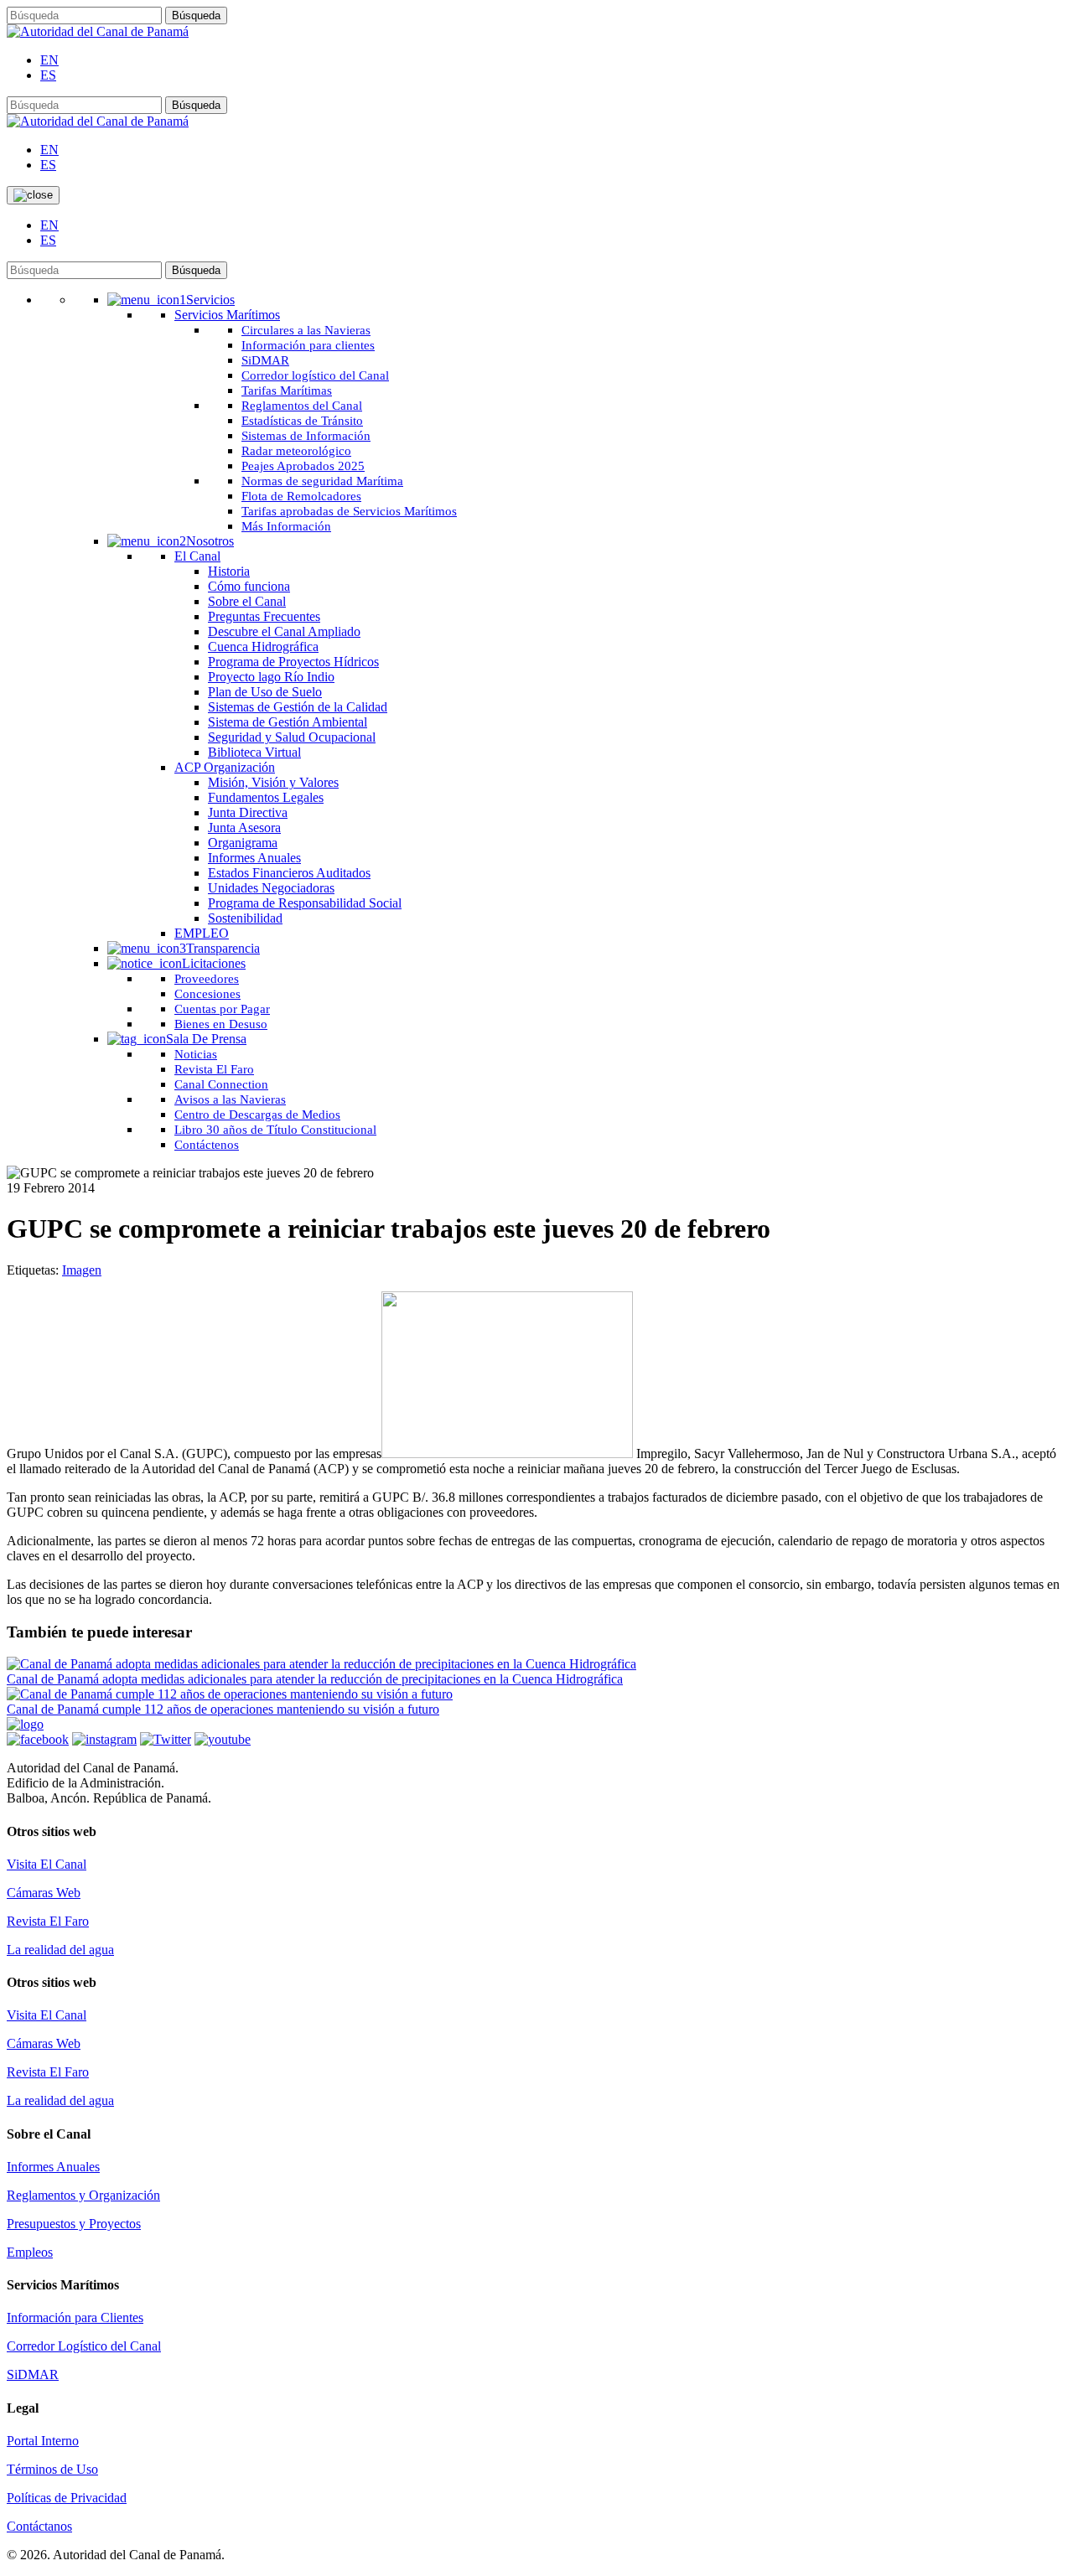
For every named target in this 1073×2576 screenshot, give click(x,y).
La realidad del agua (60, 1950)
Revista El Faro (48, 1921)
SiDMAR (33, 2374)
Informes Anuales (53, 2167)
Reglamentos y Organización (83, 2195)
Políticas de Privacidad (67, 2498)
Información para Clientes (75, 2317)
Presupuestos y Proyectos (74, 2224)
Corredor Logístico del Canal (84, 2346)
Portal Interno (43, 2441)
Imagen (82, 1270)
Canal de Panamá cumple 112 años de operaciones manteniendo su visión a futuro (223, 1709)
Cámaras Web (44, 1893)
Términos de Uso (52, 2469)
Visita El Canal (47, 1864)
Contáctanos (39, 2526)
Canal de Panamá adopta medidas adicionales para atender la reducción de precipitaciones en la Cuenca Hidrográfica (315, 1679)
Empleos (30, 2252)
